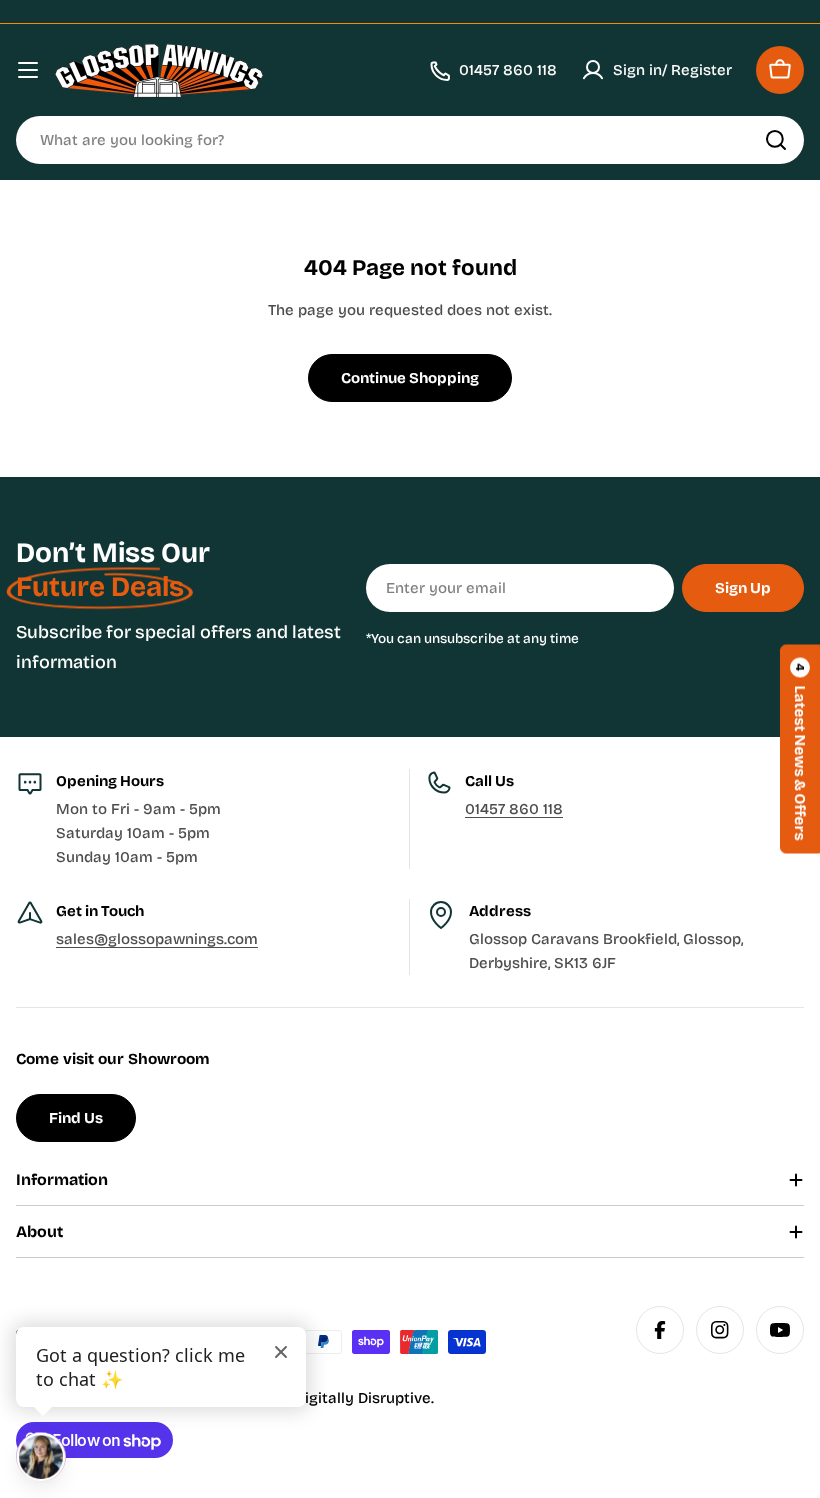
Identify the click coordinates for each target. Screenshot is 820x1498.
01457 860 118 (514, 809)
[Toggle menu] (28, 70)
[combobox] (410, 140)
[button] (800, 749)
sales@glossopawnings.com (157, 939)
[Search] (776, 140)
